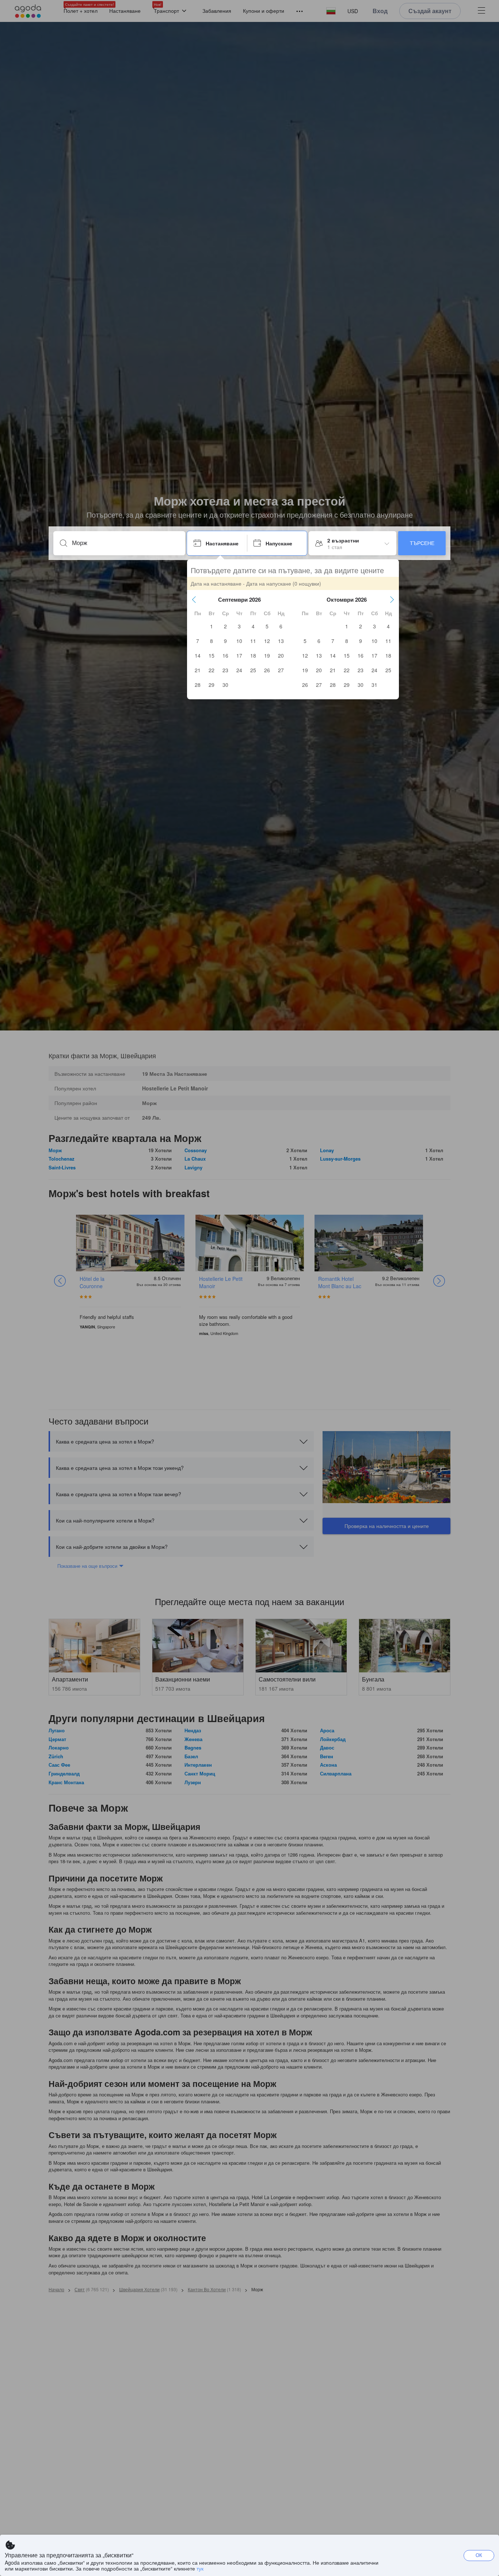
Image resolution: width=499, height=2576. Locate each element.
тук (200, 2568)
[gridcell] (212, 626)
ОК (479, 2555)
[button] (194, 599)
